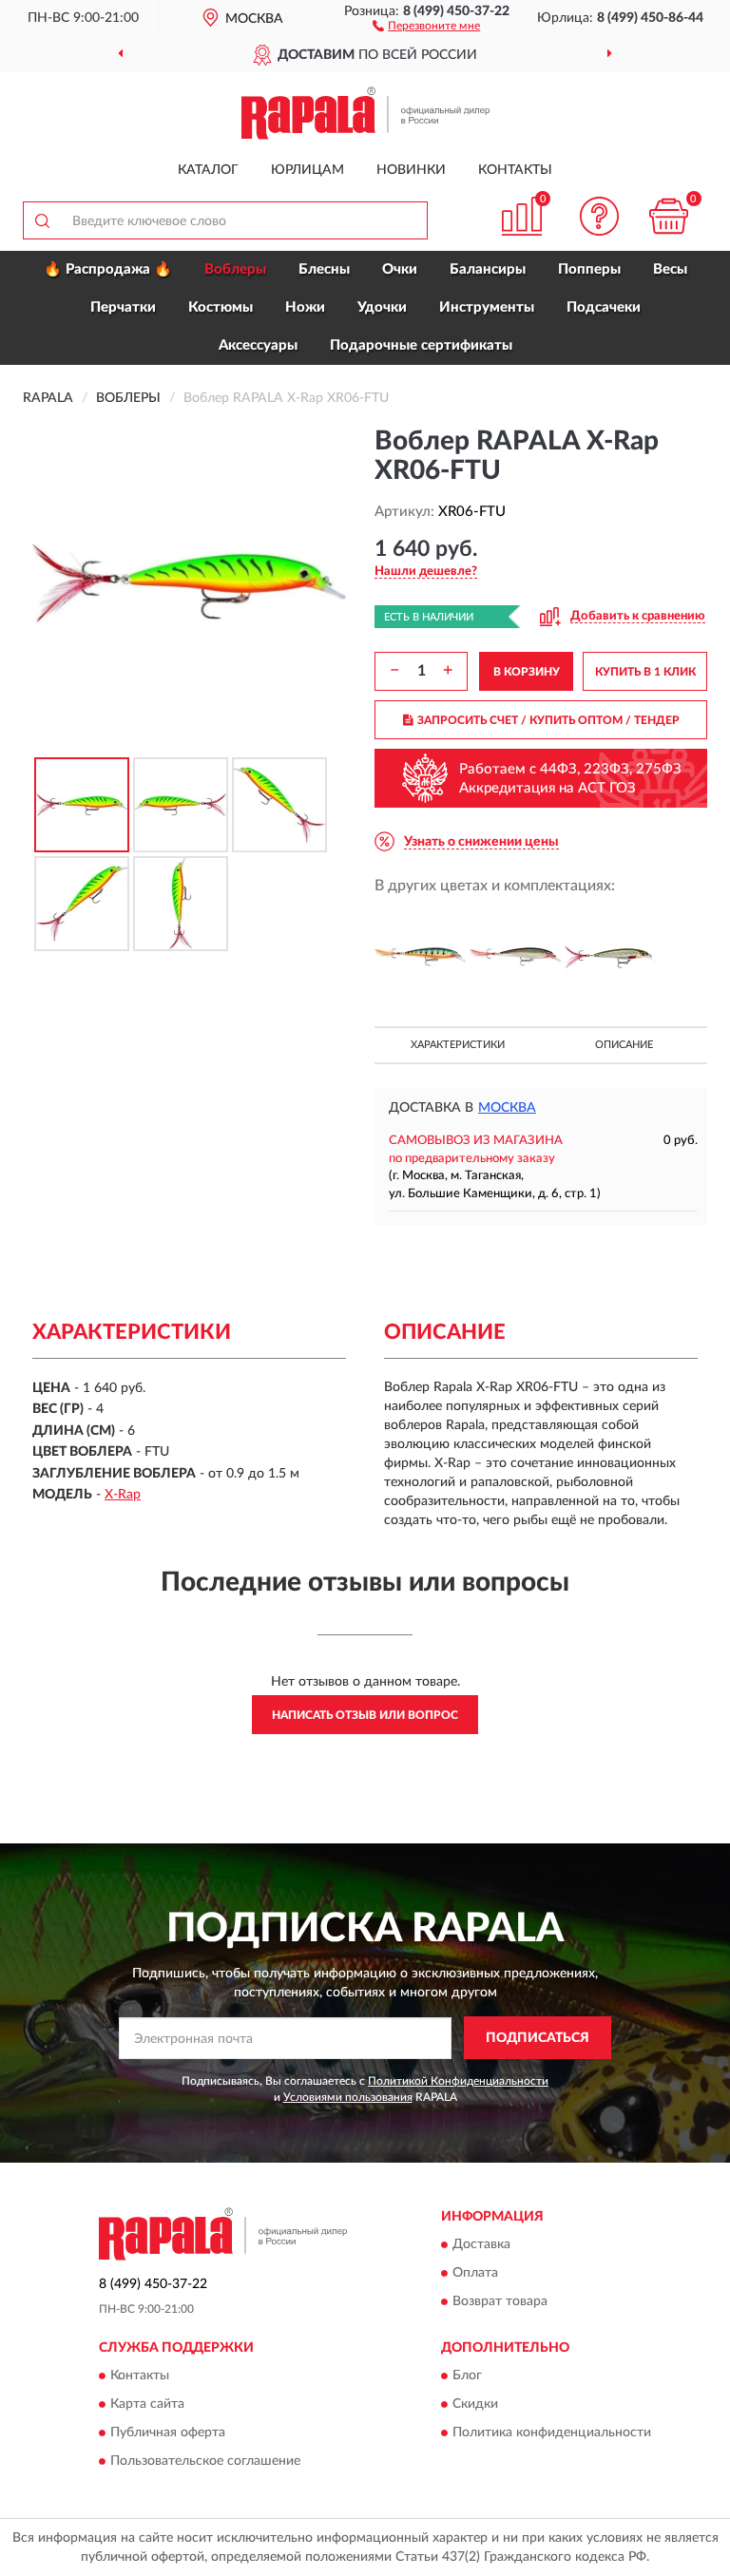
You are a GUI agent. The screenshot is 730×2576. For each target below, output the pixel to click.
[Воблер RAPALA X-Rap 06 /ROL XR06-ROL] (610, 957)
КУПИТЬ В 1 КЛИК (645, 672)
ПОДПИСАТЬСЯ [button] (538, 2038)
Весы (670, 269)
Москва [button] (507, 1108)
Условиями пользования (348, 2097)
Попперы (589, 269)
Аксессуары (258, 345)
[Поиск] (42, 220)
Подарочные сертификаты (421, 345)
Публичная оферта (168, 2433)
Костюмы (221, 307)
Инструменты (487, 307)
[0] (669, 216)
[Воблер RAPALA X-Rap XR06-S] (515, 957)
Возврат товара (500, 2301)
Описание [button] (624, 1045)
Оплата (475, 2273)
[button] (426, 25)
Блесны (324, 269)
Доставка (481, 2244)
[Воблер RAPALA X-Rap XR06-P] (420, 957)
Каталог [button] (208, 170)
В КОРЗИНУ (527, 672)
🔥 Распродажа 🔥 (108, 269)
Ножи (305, 307)
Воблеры (235, 269)
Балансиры (488, 269)
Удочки (382, 307)
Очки (400, 269)
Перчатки (123, 307)
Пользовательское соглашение (205, 2461)
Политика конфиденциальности (552, 2433)
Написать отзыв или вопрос (365, 1715)
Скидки (475, 2404)
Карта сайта (147, 2404)
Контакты (515, 170)
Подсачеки (604, 307)
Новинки (411, 170)
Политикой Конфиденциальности (458, 2081)
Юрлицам (307, 170)
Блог (467, 2376)
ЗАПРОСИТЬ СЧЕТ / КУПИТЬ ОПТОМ (548, 720)
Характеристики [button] (458, 1045)
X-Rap (123, 1495)
